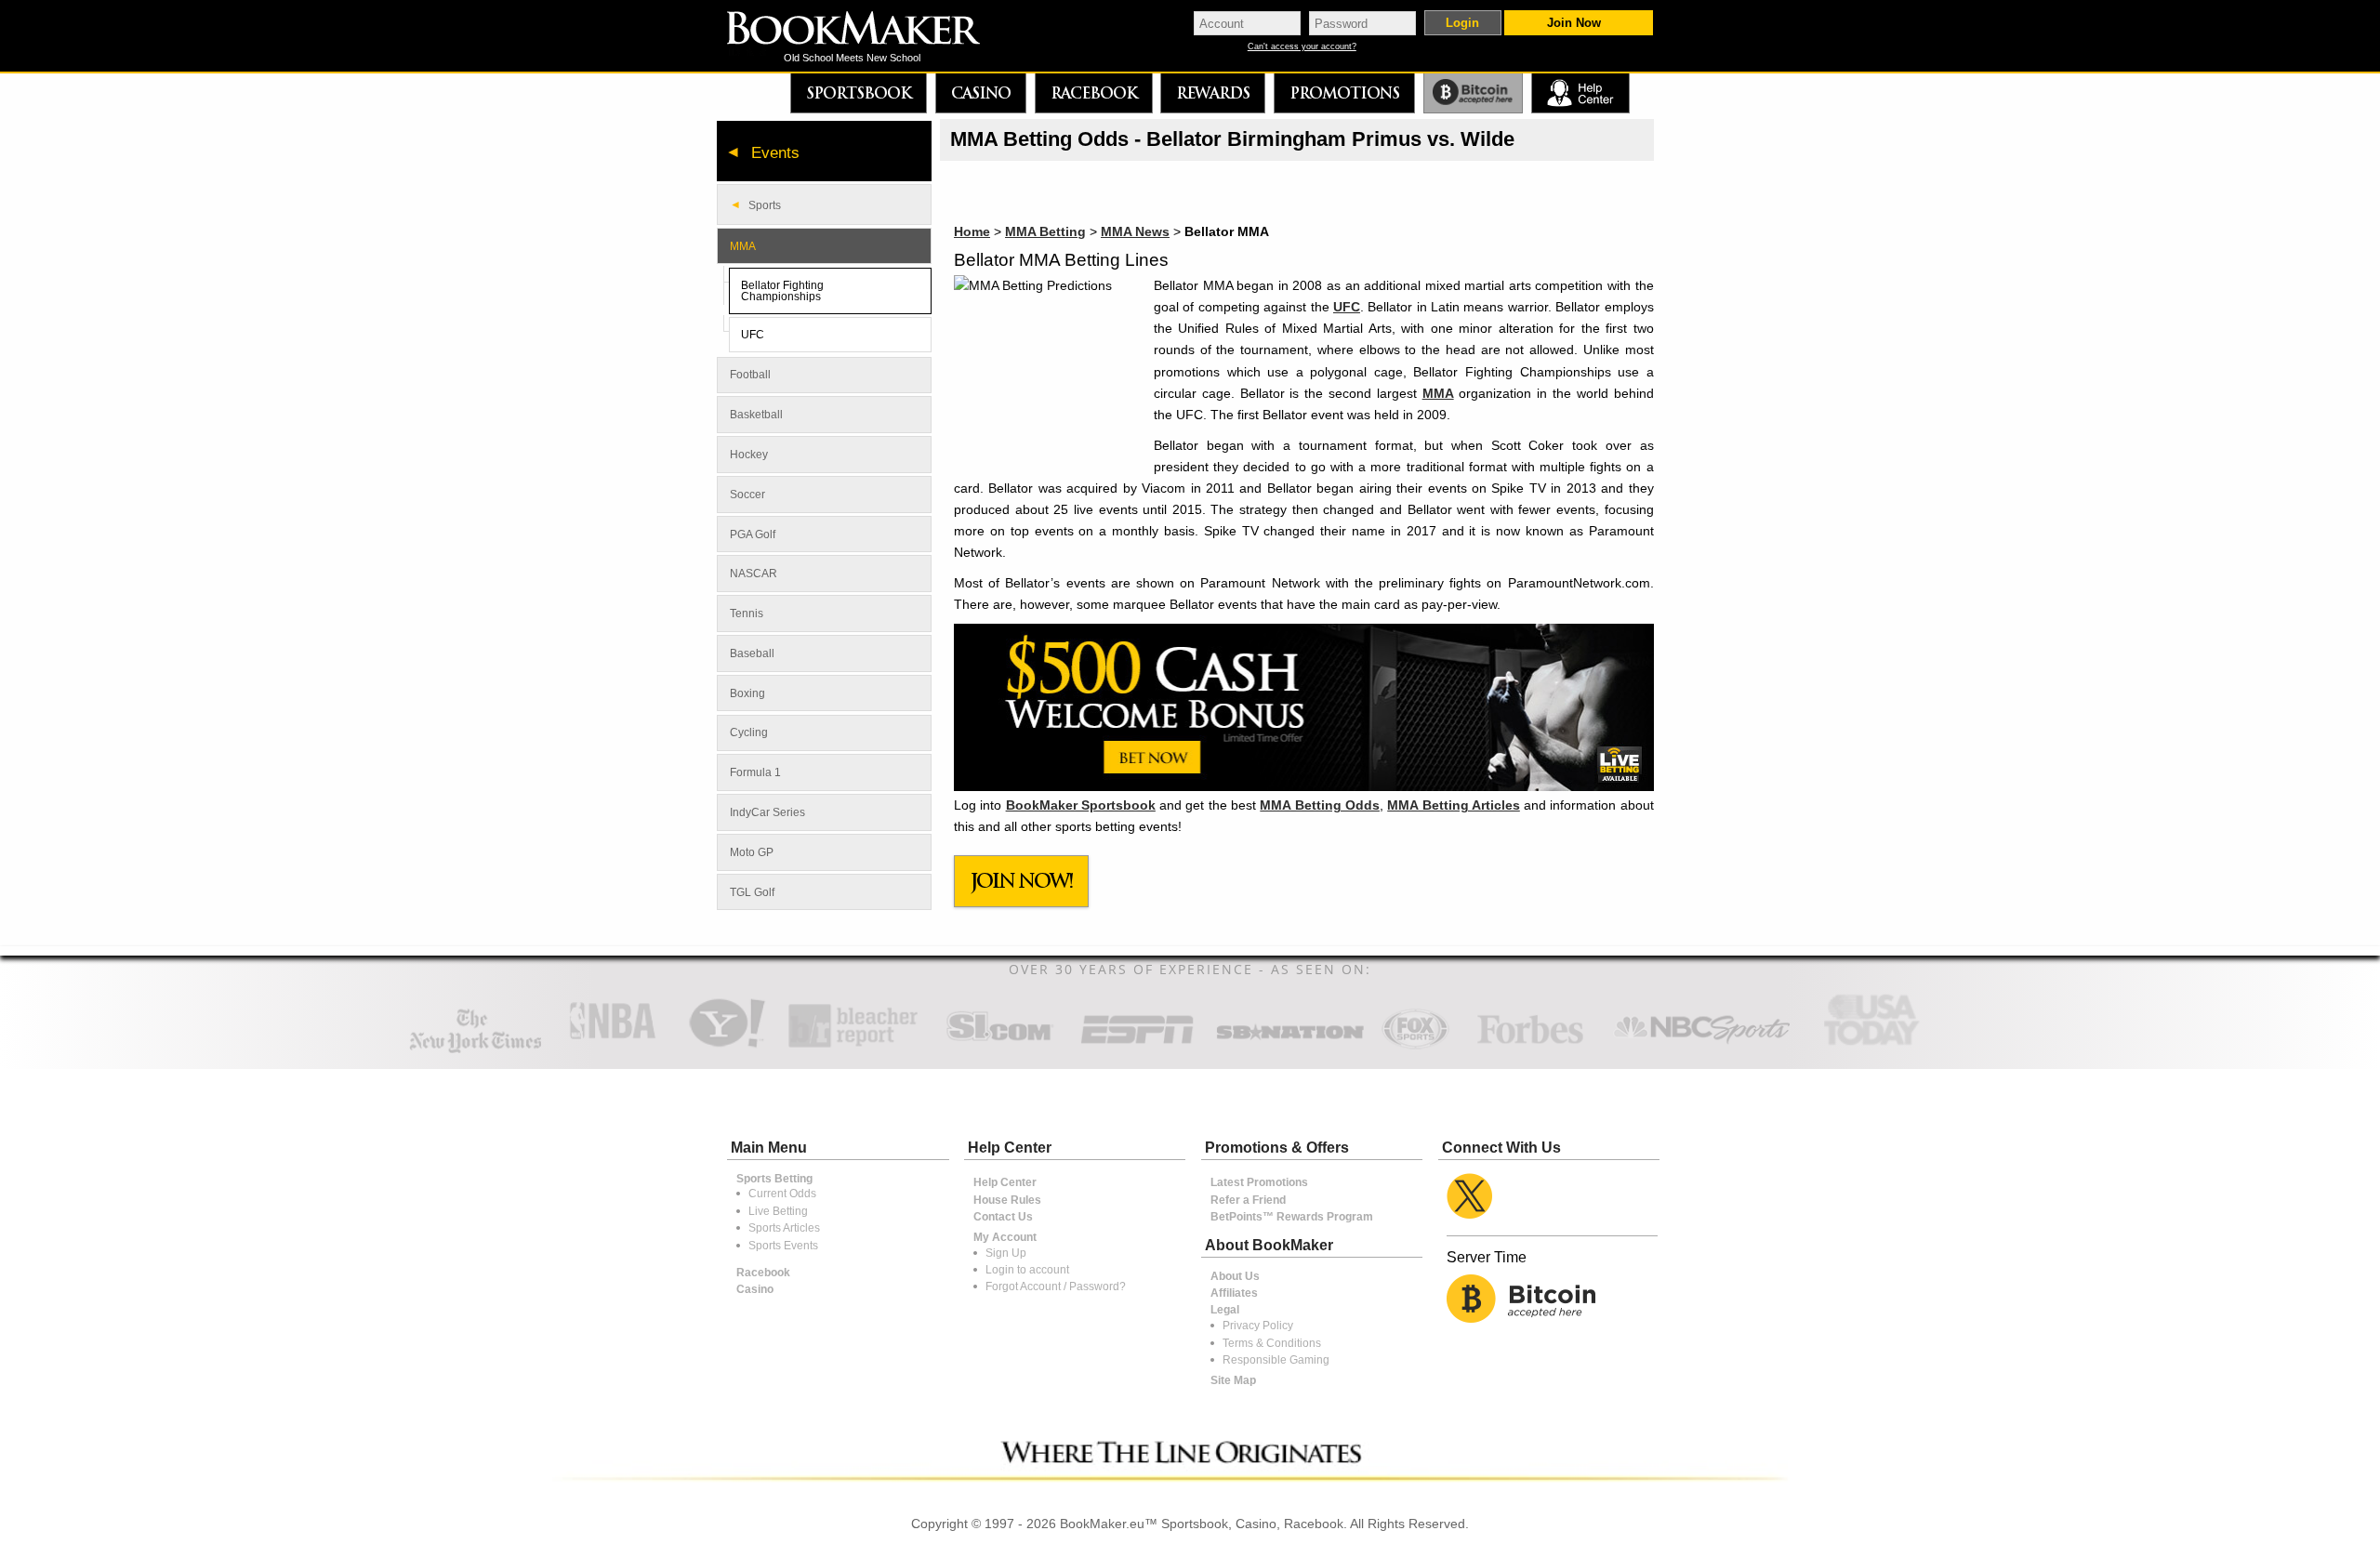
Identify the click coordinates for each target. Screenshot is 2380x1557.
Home (972, 231)
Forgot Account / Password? (1056, 1287)
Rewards (1213, 93)
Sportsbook (859, 93)
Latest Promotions (1259, 1182)
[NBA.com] (613, 1046)
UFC (1347, 307)
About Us (1235, 1276)
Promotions (1344, 93)
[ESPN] (1137, 1046)
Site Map (1233, 1380)
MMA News (1135, 231)
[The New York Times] (476, 1049)
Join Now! (1022, 881)
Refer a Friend (1248, 1200)
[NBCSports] (1701, 1046)
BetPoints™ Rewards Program (1292, 1217)
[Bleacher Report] (853, 1046)
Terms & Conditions (1272, 1343)
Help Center (1005, 1182)
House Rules (1007, 1200)
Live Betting (778, 1211)
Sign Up (1006, 1253)
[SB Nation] (1290, 1046)
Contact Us (1003, 1217)
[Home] (866, 30)
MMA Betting (1045, 231)
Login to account (1027, 1270)
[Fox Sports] (1415, 1046)
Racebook (1094, 93)
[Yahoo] (726, 1046)
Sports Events (783, 1246)
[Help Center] (1580, 93)
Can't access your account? (1302, 47)
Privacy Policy (1258, 1326)
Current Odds (782, 1194)
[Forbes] (1530, 1046)
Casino (981, 93)
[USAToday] (1876, 1046)
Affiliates (1234, 1293)
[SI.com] (999, 1046)
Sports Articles (784, 1228)
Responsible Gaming (1276, 1360)
